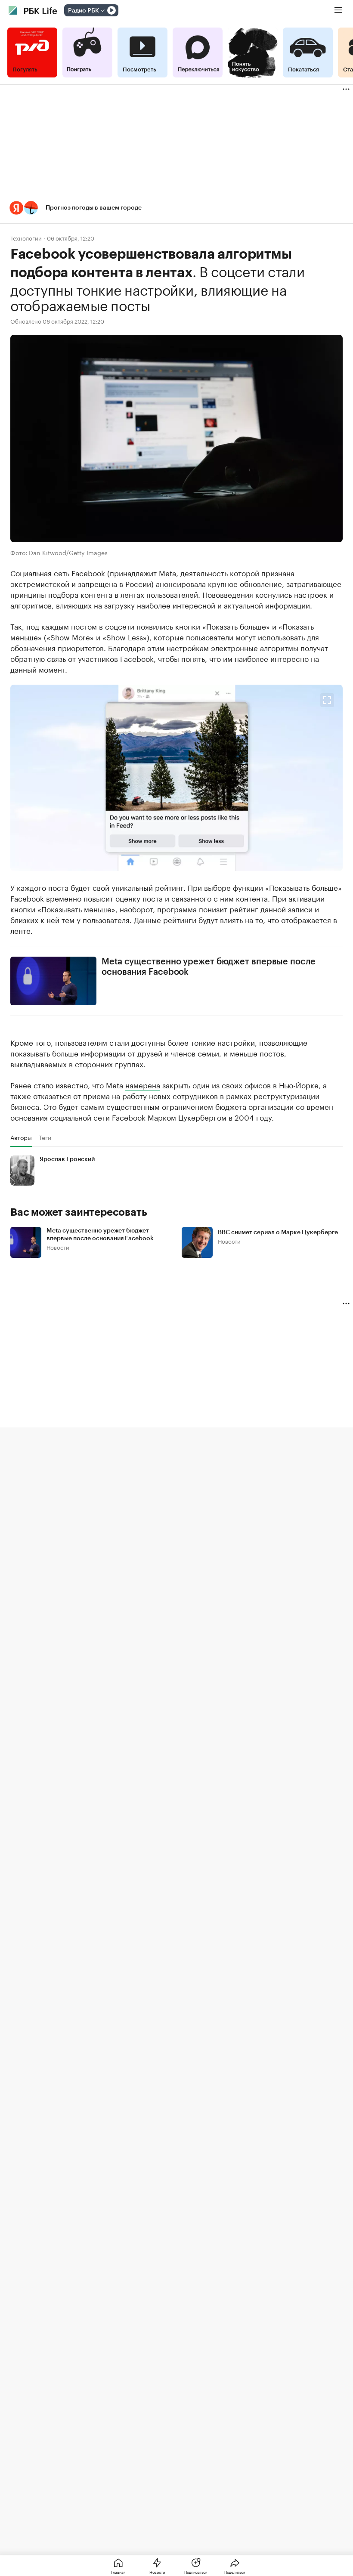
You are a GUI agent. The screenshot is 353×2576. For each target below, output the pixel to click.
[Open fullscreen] (327, 700)
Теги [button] (45, 1137)
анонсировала (181, 583)
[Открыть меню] (338, 10)
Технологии (26, 238)
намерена (143, 1084)
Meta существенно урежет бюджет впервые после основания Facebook (209, 967)
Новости (58, 1247)
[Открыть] (102, 11)
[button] (176, 208)
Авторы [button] (21, 1137)
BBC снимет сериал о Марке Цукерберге (278, 1232)
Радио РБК (84, 11)
